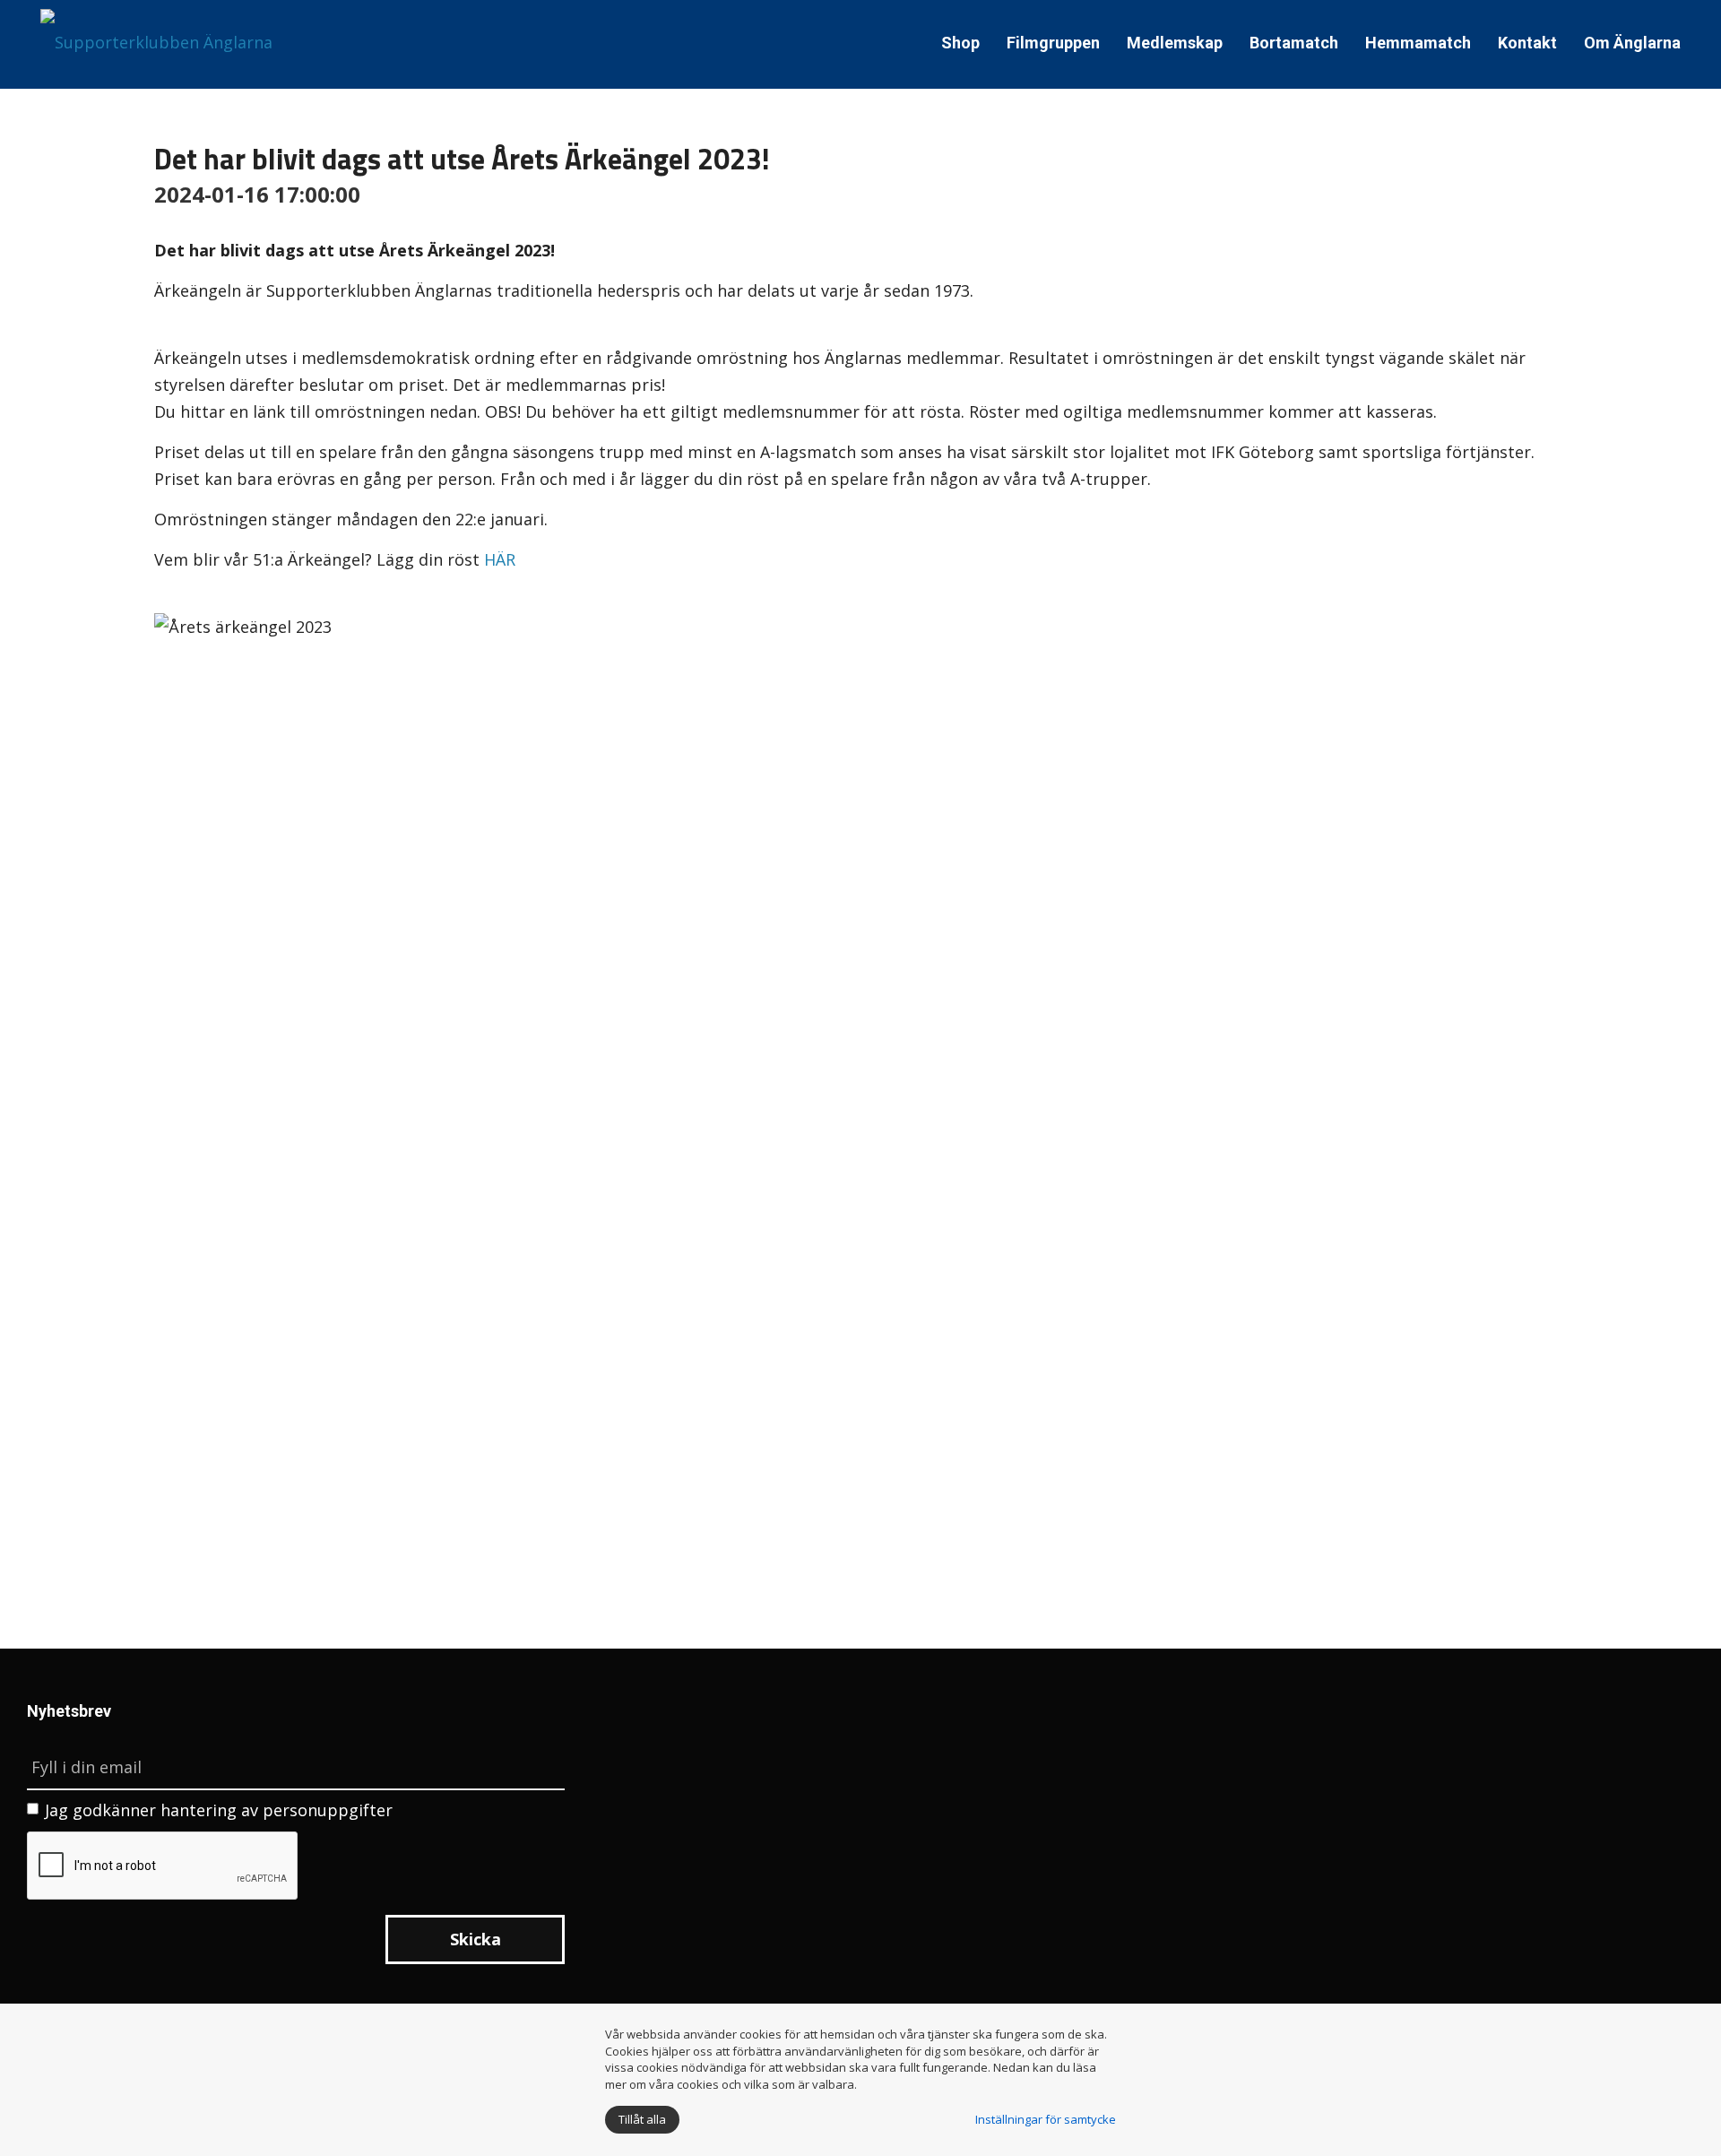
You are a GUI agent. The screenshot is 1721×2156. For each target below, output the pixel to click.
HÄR (500, 559)
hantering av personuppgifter (277, 1810)
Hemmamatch (1418, 43)
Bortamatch (1294, 43)
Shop (960, 43)
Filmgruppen (1053, 43)
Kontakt (1527, 43)
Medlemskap (1175, 43)
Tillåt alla (642, 2119)
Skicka (476, 1939)
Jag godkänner (219, 1810)
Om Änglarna (1632, 43)
